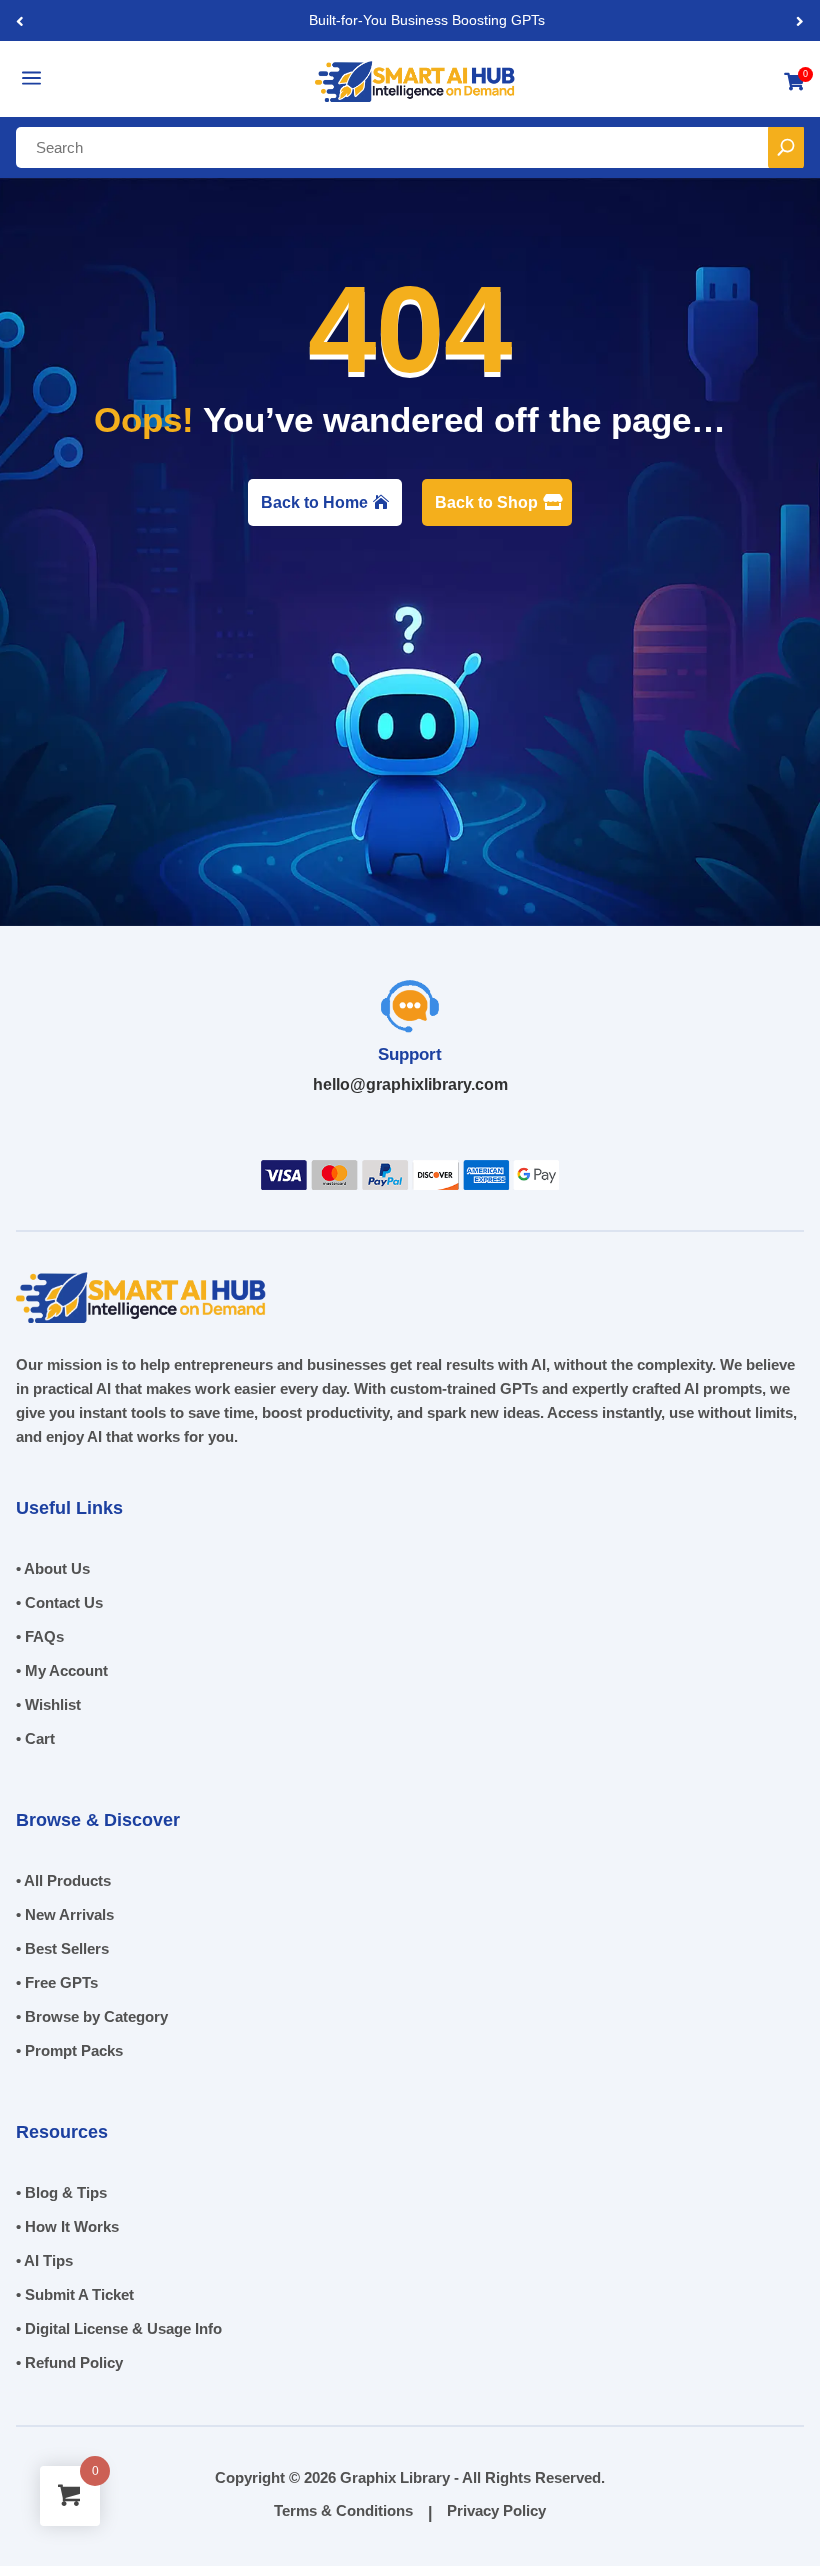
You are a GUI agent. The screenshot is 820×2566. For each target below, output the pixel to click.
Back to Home (314, 502)
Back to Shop (486, 502)
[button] (800, 20)
